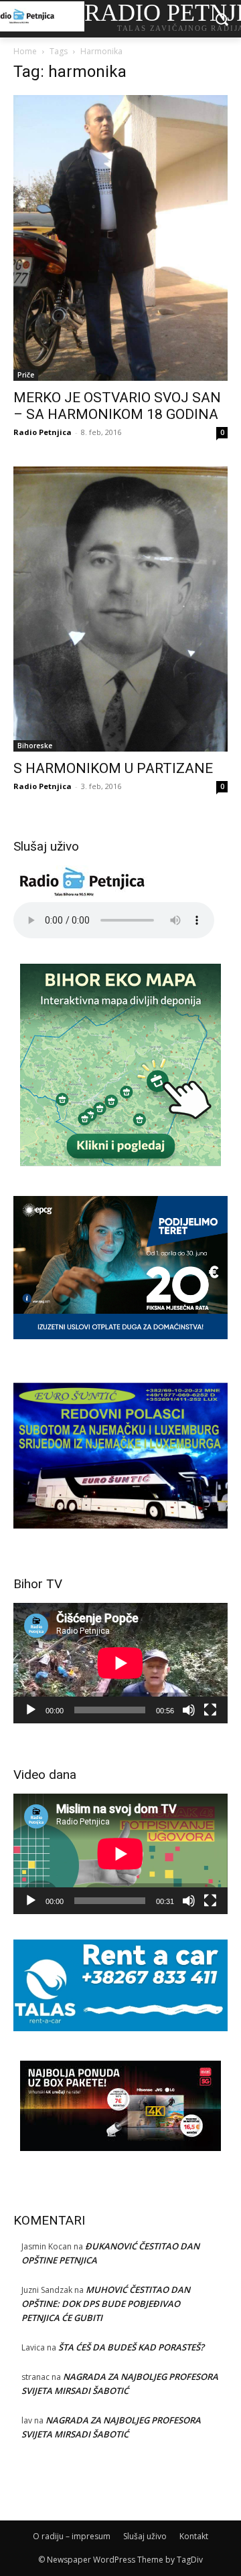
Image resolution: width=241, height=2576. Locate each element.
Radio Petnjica (43, 432)
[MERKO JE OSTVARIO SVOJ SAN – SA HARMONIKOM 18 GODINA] (120, 238)
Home (25, 51)
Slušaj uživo (145, 2536)
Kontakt (194, 2536)
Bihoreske (35, 746)
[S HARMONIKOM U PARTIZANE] (120, 609)
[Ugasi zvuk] (189, 1710)
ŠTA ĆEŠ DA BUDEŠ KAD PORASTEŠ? (131, 2347)
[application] (120, 1663)
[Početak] (31, 1710)
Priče (26, 375)
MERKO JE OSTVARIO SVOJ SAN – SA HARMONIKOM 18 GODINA (117, 406)
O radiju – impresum (72, 2536)
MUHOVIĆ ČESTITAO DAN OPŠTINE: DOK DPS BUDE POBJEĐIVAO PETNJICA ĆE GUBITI (106, 2304)
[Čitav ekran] (210, 1710)
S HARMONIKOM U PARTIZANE (113, 768)
